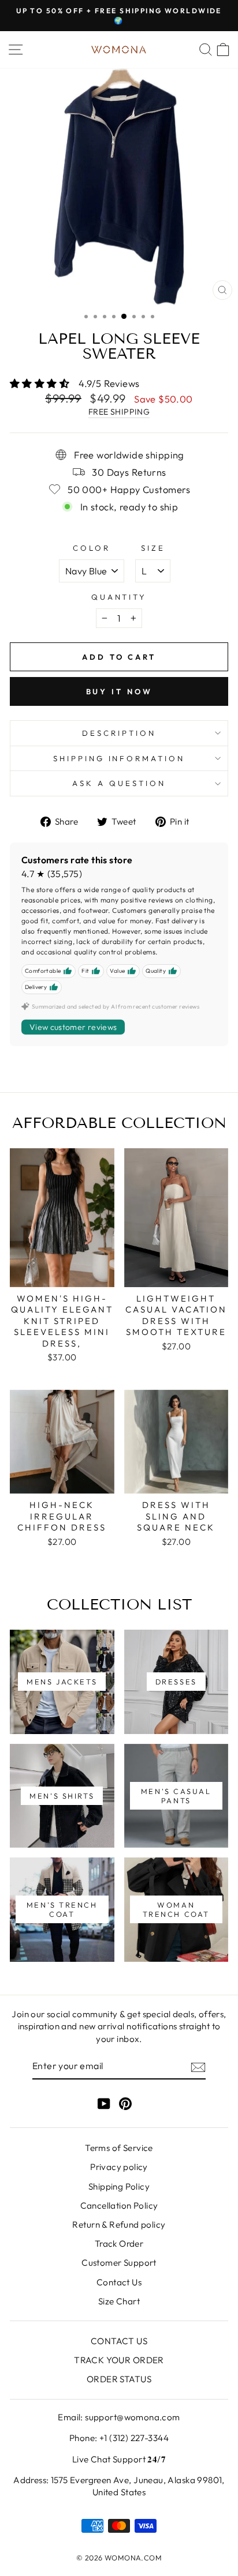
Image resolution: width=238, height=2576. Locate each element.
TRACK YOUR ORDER (119, 2360)
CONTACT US (119, 2341)
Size (153, 548)
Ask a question (119, 783)
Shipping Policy (119, 2186)
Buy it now (119, 691)
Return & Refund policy (119, 2225)
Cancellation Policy (119, 2205)
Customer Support (119, 2263)
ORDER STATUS (119, 2379)
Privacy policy (119, 2167)
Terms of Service (119, 2148)
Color (92, 548)
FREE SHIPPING (119, 412)
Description (119, 733)
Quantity (119, 597)
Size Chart (119, 2301)
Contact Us (119, 2282)
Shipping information (119, 758)
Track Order (119, 2244)
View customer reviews (73, 1027)
